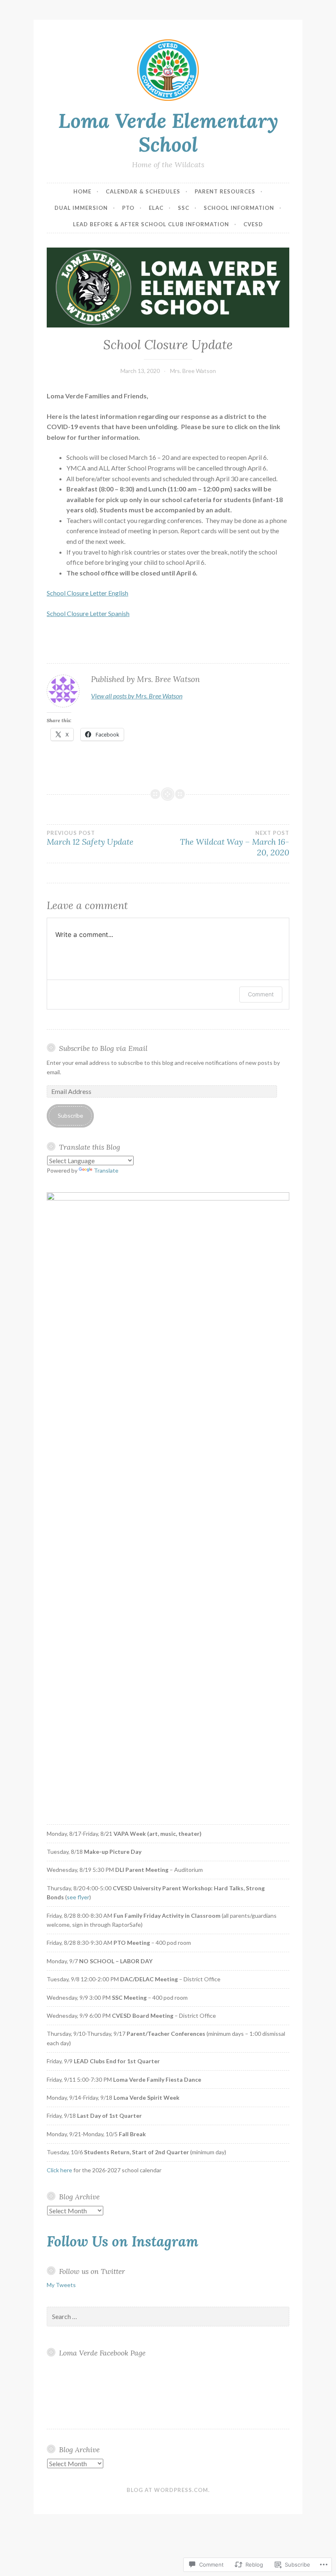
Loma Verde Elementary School (168, 133)
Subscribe (70, 1115)
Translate (106, 1170)
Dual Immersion (81, 208)
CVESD (253, 224)
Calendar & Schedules (143, 191)
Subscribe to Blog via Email (103, 1048)
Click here (59, 2170)
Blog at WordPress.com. (168, 2490)
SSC (184, 208)
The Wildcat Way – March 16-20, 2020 (235, 844)
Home (82, 191)
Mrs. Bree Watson (193, 371)
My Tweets (61, 2285)
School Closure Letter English (87, 593)
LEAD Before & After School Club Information (151, 224)
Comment (261, 994)
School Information (239, 208)
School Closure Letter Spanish (88, 613)
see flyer (78, 1897)
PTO (128, 208)
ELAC (156, 208)
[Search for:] (168, 2317)
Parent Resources (225, 191)
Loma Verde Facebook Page (102, 2353)
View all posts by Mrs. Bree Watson (137, 696)
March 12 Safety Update (90, 838)
